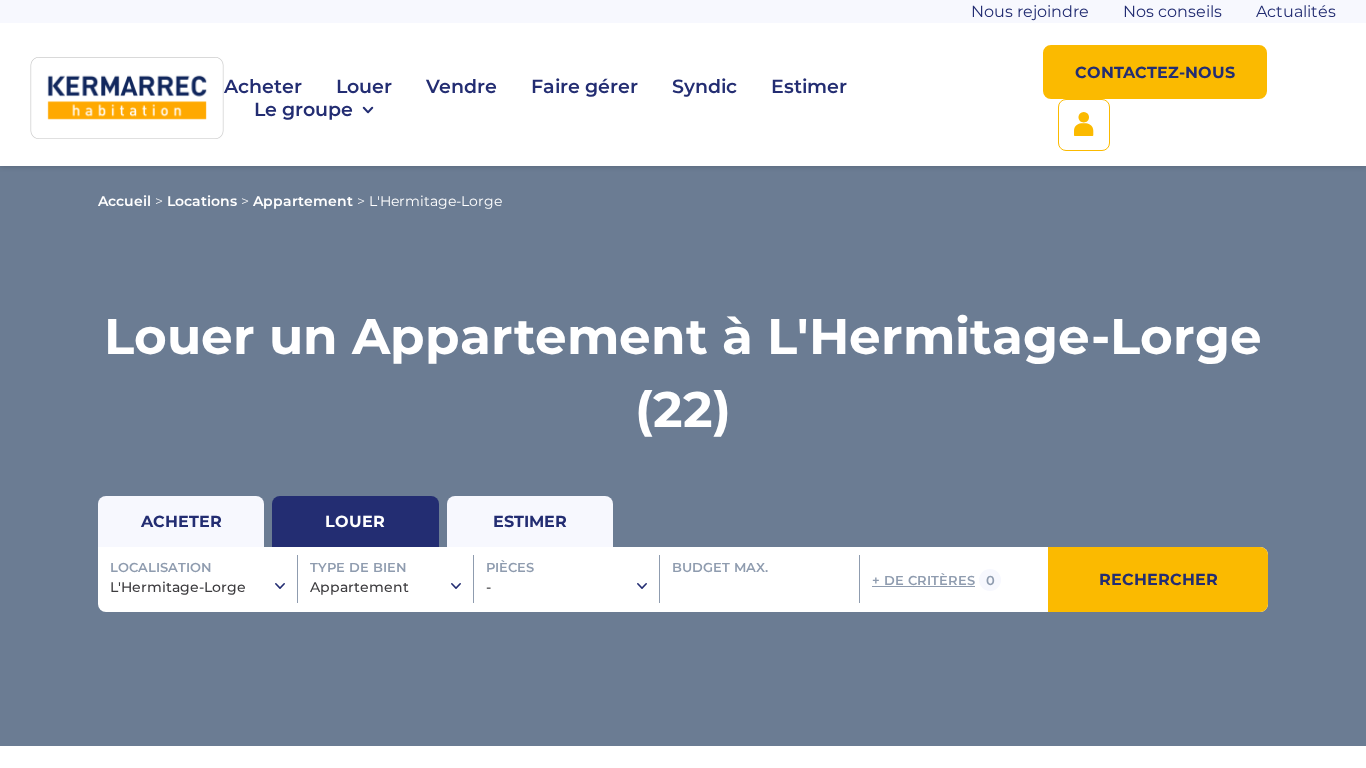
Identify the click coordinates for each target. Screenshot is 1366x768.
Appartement (303, 201)
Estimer (809, 86)
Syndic (704, 86)
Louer (364, 86)
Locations (202, 201)
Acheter (263, 86)
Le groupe (303, 109)
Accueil (124, 201)
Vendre (461, 86)
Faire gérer (584, 86)
